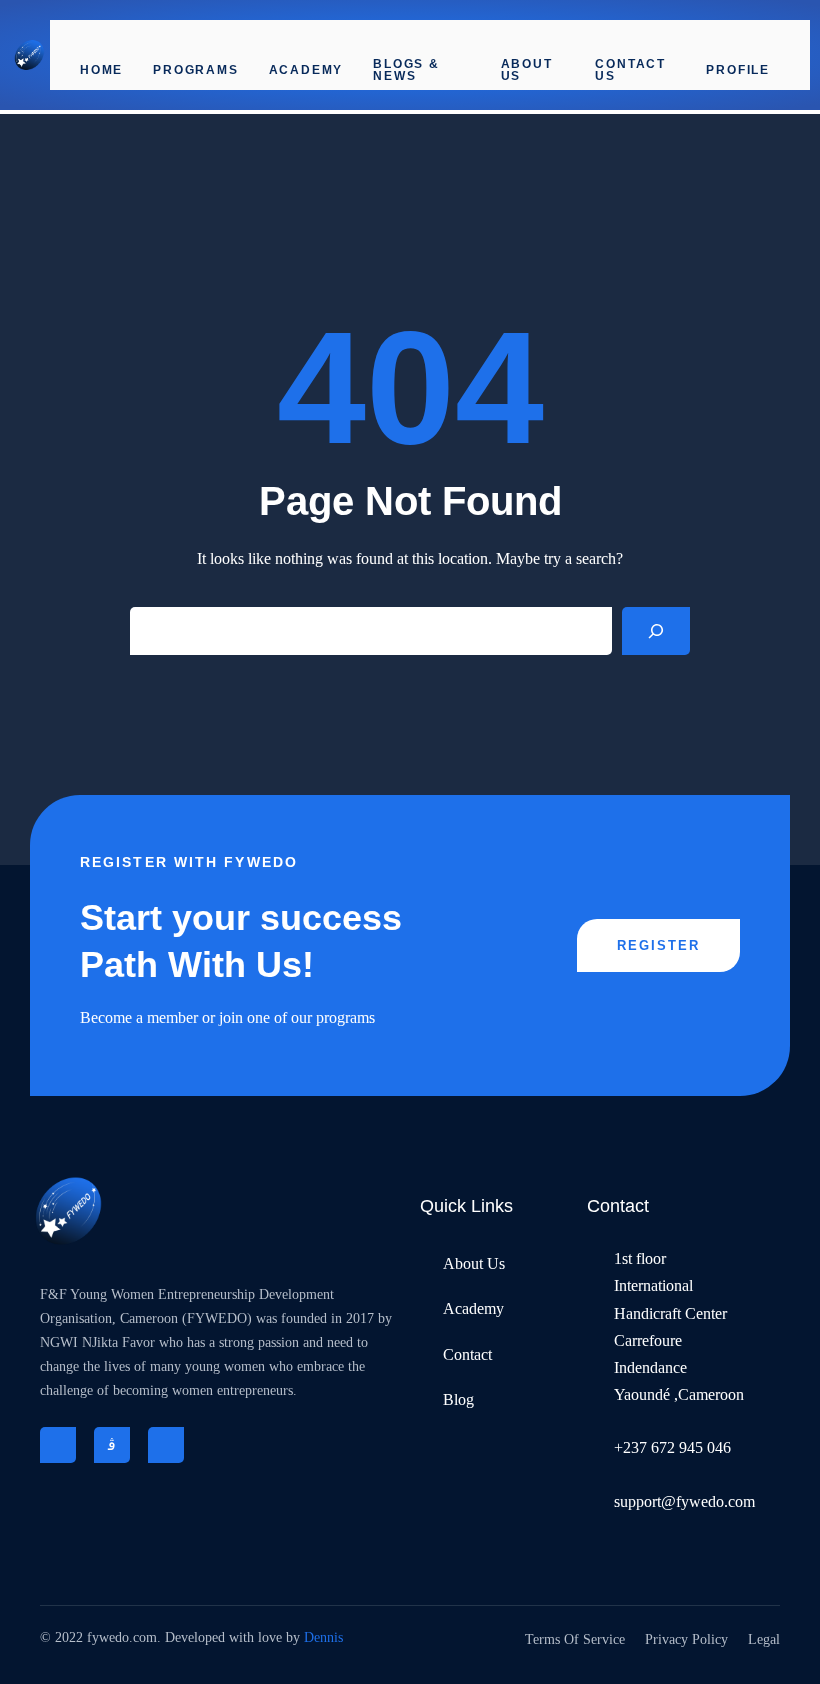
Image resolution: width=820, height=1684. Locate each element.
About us (527, 70)
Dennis (323, 1637)
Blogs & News (406, 70)
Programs (195, 70)
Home (101, 70)
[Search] (656, 631)
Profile (738, 70)
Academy (306, 70)
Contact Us (630, 70)
